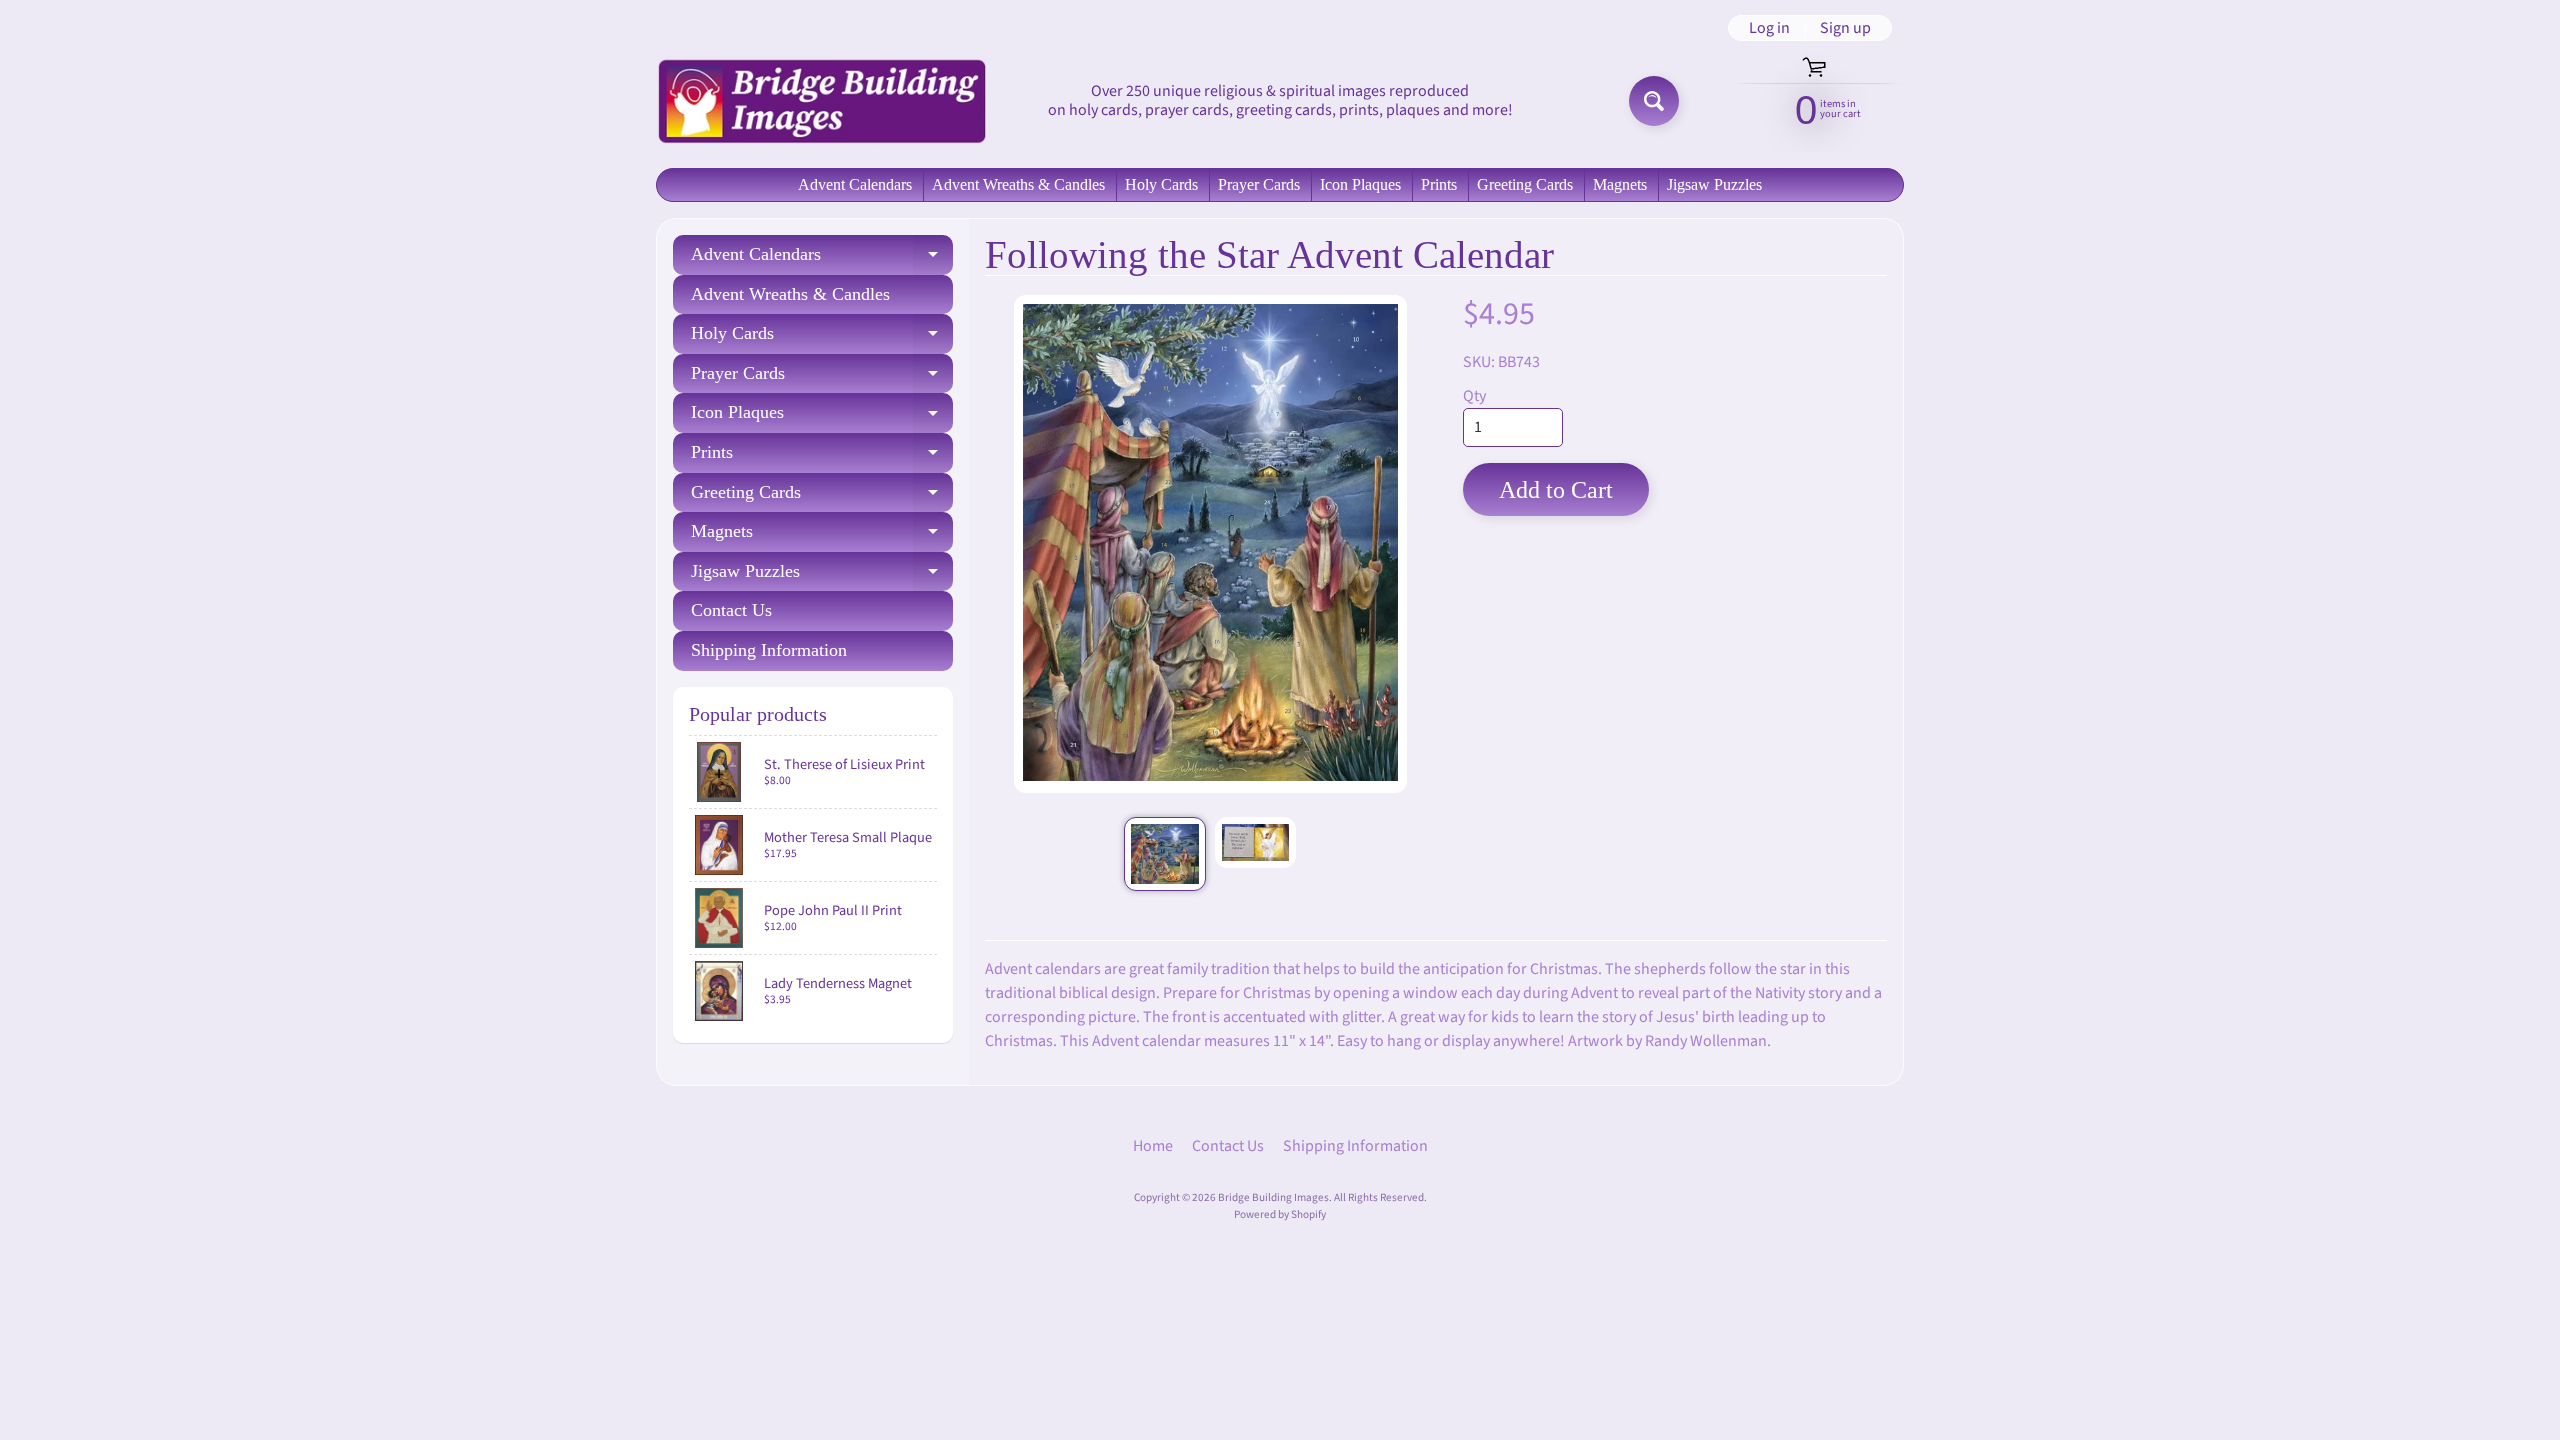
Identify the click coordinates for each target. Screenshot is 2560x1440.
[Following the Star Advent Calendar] (1164, 854)
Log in (1769, 28)
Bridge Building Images (1273, 1197)
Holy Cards (1161, 184)
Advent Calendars (855, 184)
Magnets (1620, 184)
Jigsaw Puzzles (1714, 184)
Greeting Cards (1525, 184)
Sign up (1845, 28)
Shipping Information (769, 650)
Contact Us (731, 610)
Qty (1474, 396)
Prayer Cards (1259, 184)
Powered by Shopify (1280, 1214)
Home (1153, 1146)
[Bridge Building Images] (821, 101)
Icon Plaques (1360, 184)
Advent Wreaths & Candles (1018, 184)
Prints (1439, 184)
